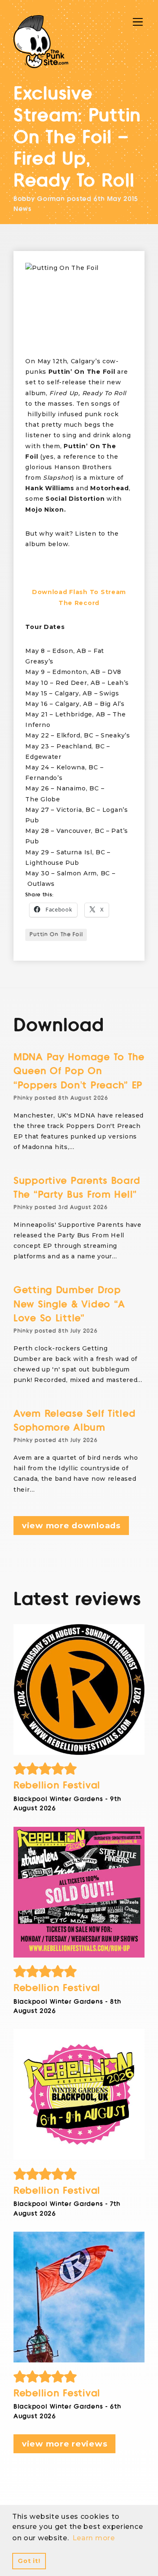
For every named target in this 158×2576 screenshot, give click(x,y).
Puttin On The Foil (56, 935)
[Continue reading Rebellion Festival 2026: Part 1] (79, 2297)
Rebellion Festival (57, 1785)
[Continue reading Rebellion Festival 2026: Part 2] (79, 2094)
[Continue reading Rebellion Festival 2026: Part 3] (79, 1892)
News (23, 209)
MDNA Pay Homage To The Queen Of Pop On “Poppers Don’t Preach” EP (79, 1071)
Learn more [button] (94, 2538)
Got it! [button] (29, 2561)
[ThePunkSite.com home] (41, 42)
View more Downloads (71, 1526)
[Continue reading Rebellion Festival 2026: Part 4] (79, 1690)
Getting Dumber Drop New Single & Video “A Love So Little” (69, 1304)
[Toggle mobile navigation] (138, 22)
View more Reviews (64, 2444)
